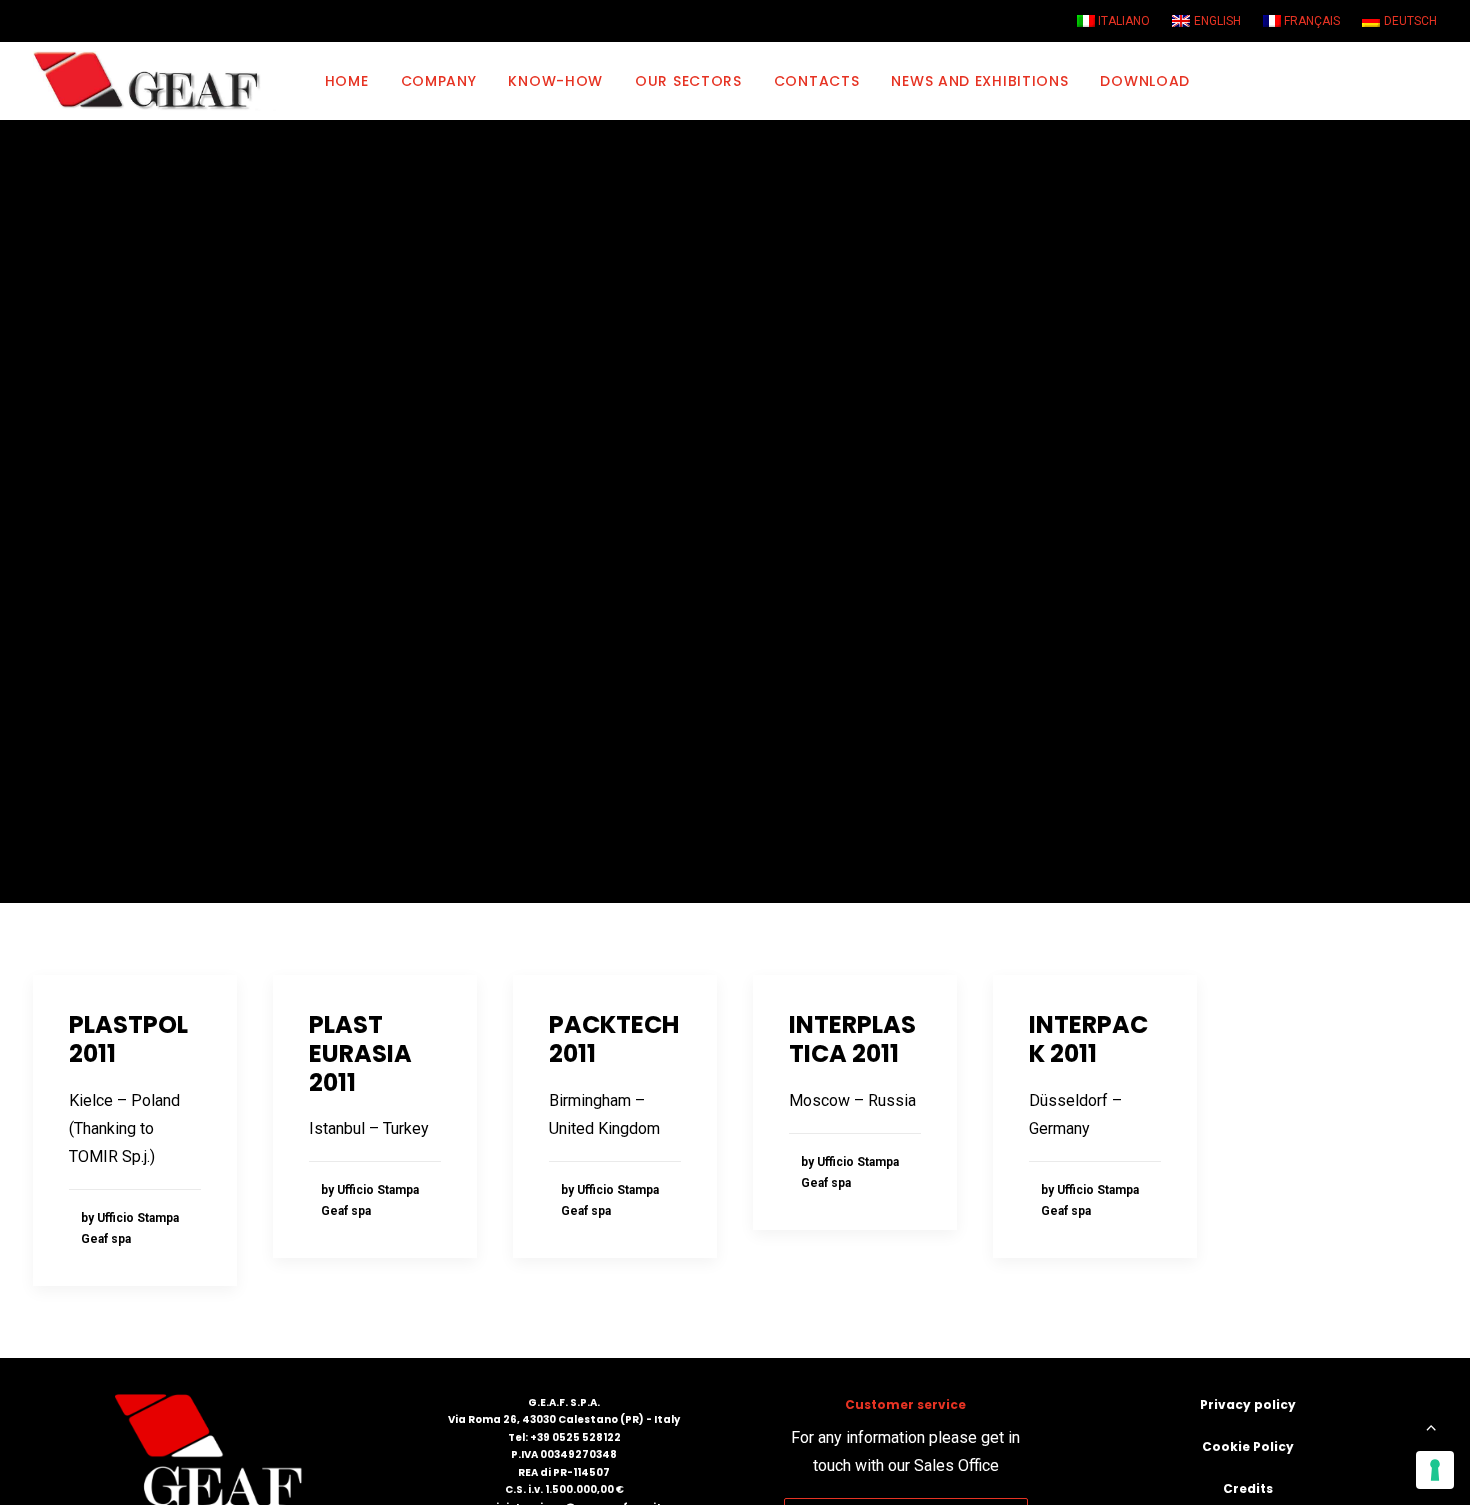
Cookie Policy (1248, 1446)
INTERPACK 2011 (1088, 1039)
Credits (1248, 1488)
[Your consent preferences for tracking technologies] (1435, 1470)
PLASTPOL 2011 (128, 1039)
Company (439, 81)
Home (347, 81)
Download (1145, 81)
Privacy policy (1248, 1404)
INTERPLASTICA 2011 (852, 1039)
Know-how (555, 81)
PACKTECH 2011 (614, 1039)
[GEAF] (155, 81)
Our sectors (688, 81)
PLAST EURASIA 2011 (360, 1053)
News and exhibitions (979, 81)
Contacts (817, 81)
